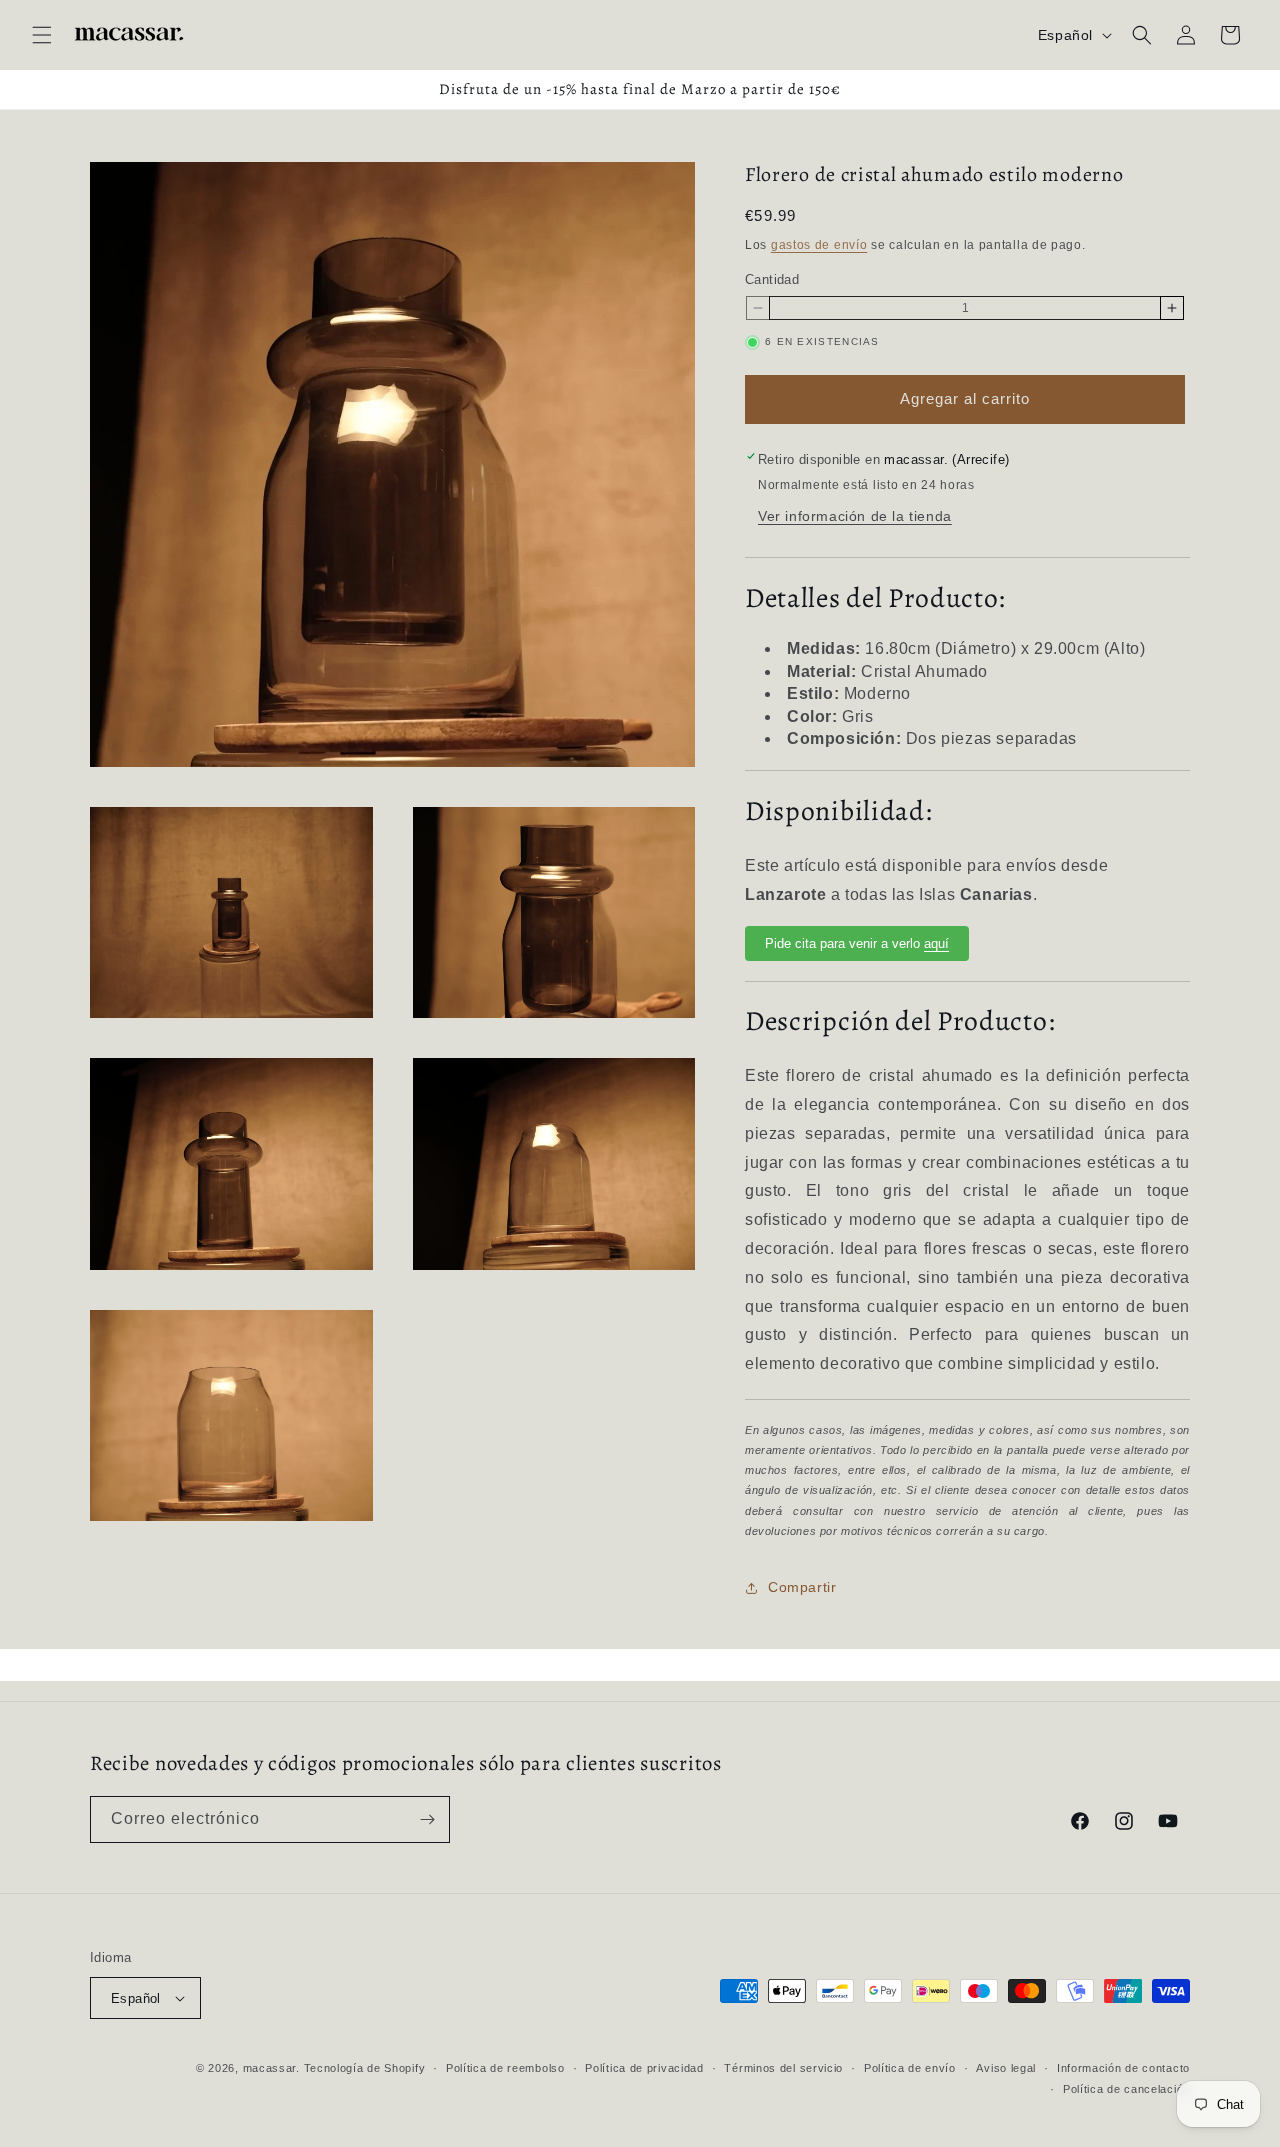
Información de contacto (1123, 2068)
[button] (42, 35)
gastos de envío (819, 245)
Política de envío (910, 2068)
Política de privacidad (644, 2068)
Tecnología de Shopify (365, 2068)
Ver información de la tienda (855, 516)
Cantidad (772, 279)
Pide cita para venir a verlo (857, 943)
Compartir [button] (802, 1587)
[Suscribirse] (427, 1819)
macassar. (271, 2068)
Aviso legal (1006, 2068)
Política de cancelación (1126, 2089)
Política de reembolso (505, 2068)
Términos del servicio (783, 2068)
